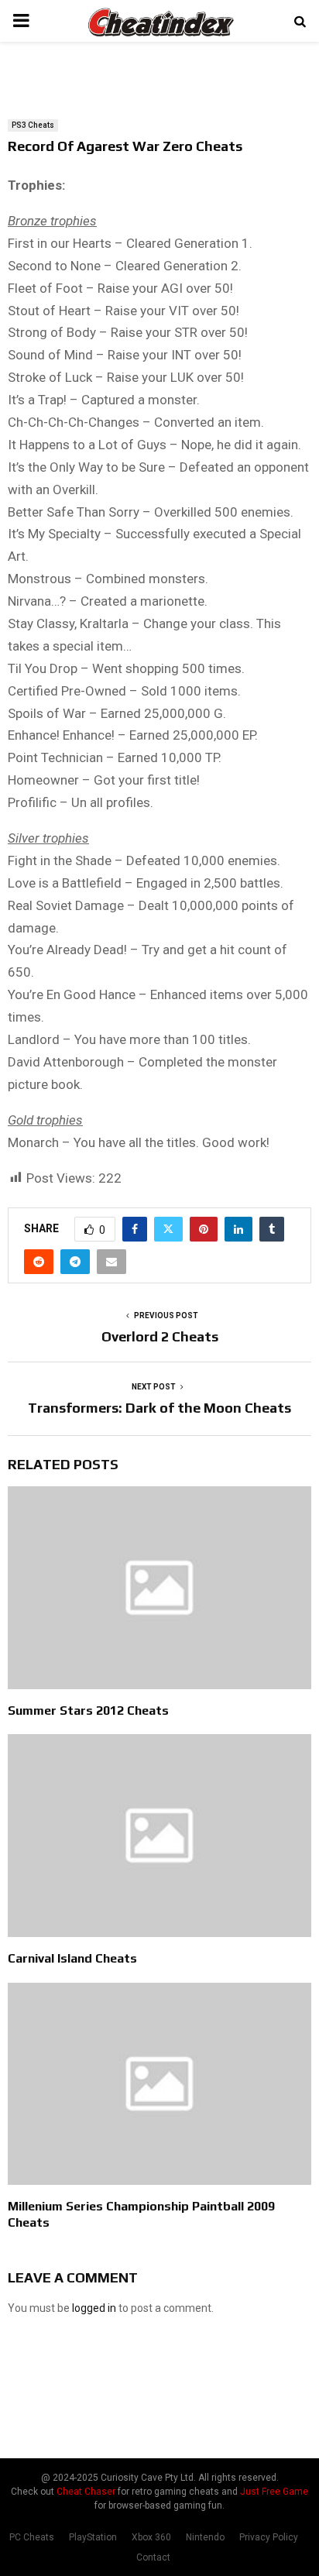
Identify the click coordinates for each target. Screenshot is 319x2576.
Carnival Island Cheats (72, 1958)
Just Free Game (274, 2492)
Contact (153, 2557)
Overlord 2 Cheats (160, 1336)
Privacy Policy (269, 2537)
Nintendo (205, 2537)
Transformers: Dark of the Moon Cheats (159, 1408)
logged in (94, 2308)
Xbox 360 (151, 2537)
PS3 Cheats (33, 125)
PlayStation (93, 2537)
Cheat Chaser (86, 2492)
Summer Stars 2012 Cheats (88, 1710)
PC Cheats (32, 2537)
